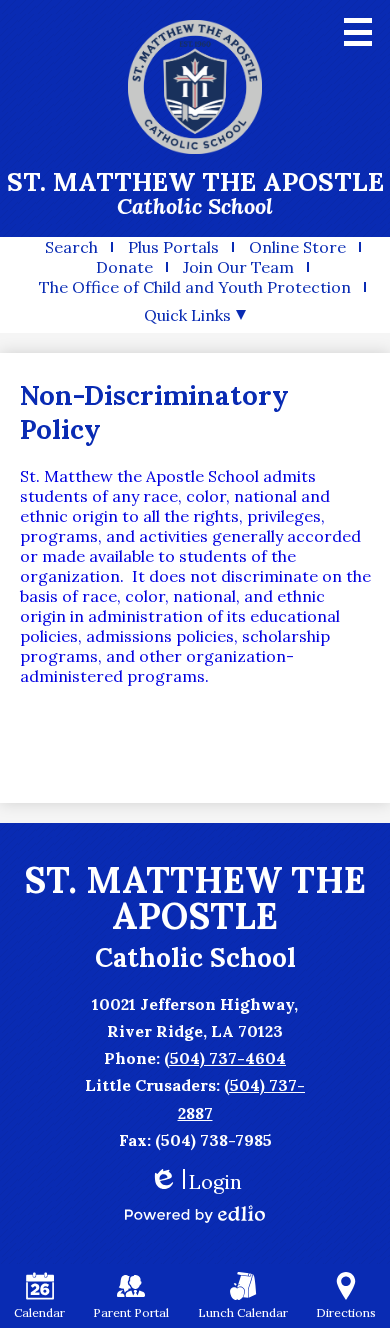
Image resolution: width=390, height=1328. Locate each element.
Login (195, 1181)
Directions (346, 1312)
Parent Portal (131, 1312)
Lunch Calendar (243, 1312)
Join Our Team (238, 267)
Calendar (39, 1312)
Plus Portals (173, 247)
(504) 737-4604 (225, 1058)
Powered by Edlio (195, 1214)
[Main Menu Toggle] (358, 32)
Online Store (297, 247)
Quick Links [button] (187, 315)
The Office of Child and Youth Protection (195, 287)
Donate (124, 267)
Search (71, 247)
